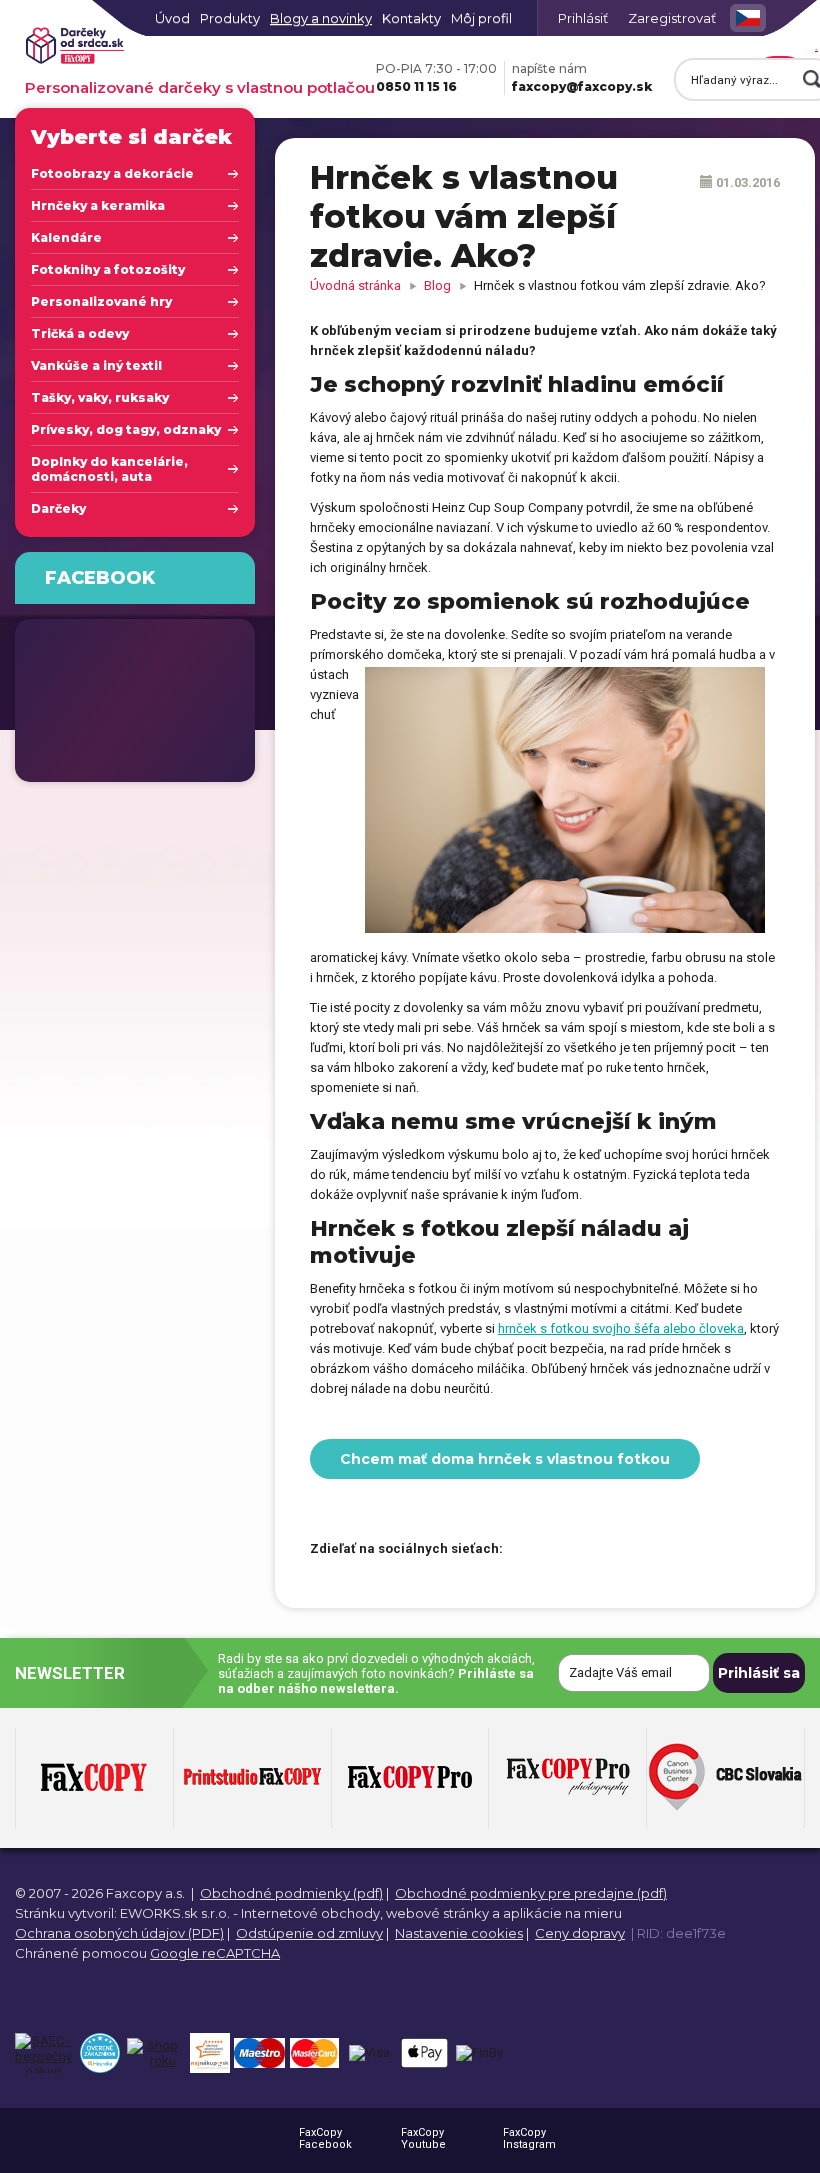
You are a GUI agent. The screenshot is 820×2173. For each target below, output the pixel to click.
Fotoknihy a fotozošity (108, 269)
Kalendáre (66, 237)
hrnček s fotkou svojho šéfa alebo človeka (621, 1328)
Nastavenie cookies (459, 1933)
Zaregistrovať (672, 18)
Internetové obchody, (312, 1913)
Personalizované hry (101, 301)
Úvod (172, 18)
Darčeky (58, 508)
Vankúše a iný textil (96, 365)
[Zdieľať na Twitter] (563, 1550)
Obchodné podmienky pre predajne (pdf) (531, 1893)
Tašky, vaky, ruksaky (100, 397)
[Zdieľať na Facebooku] (528, 1550)
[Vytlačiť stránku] (598, 1550)
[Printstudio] (252, 1778)
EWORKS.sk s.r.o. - (179, 1913)
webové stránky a (443, 1913)
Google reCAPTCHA (215, 1953)
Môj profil (481, 18)
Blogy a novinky (321, 18)
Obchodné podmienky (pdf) (291, 1893)
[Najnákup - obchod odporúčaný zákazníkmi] (209, 2053)
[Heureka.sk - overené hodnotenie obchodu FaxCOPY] (99, 2053)
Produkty (230, 18)
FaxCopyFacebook (325, 2138)
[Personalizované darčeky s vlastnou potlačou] (75, 47)
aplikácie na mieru (562, 1913)
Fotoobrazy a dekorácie (112, 173)
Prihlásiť (583, 18)
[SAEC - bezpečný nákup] (43, 2053)
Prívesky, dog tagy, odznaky (126, 429)
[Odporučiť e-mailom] (633, 1550)
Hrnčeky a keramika (98, 205)
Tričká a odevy (80, 333)
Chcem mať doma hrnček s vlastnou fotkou (505, 1459)
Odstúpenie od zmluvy (309, 1933)
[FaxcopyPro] (410, 1778)
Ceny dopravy (580, 1933)
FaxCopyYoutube (423, 2138)
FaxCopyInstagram (529, 2138)
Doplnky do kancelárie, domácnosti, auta (109, 469)
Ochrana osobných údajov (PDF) (119, 1933)
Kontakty (411, 18)
